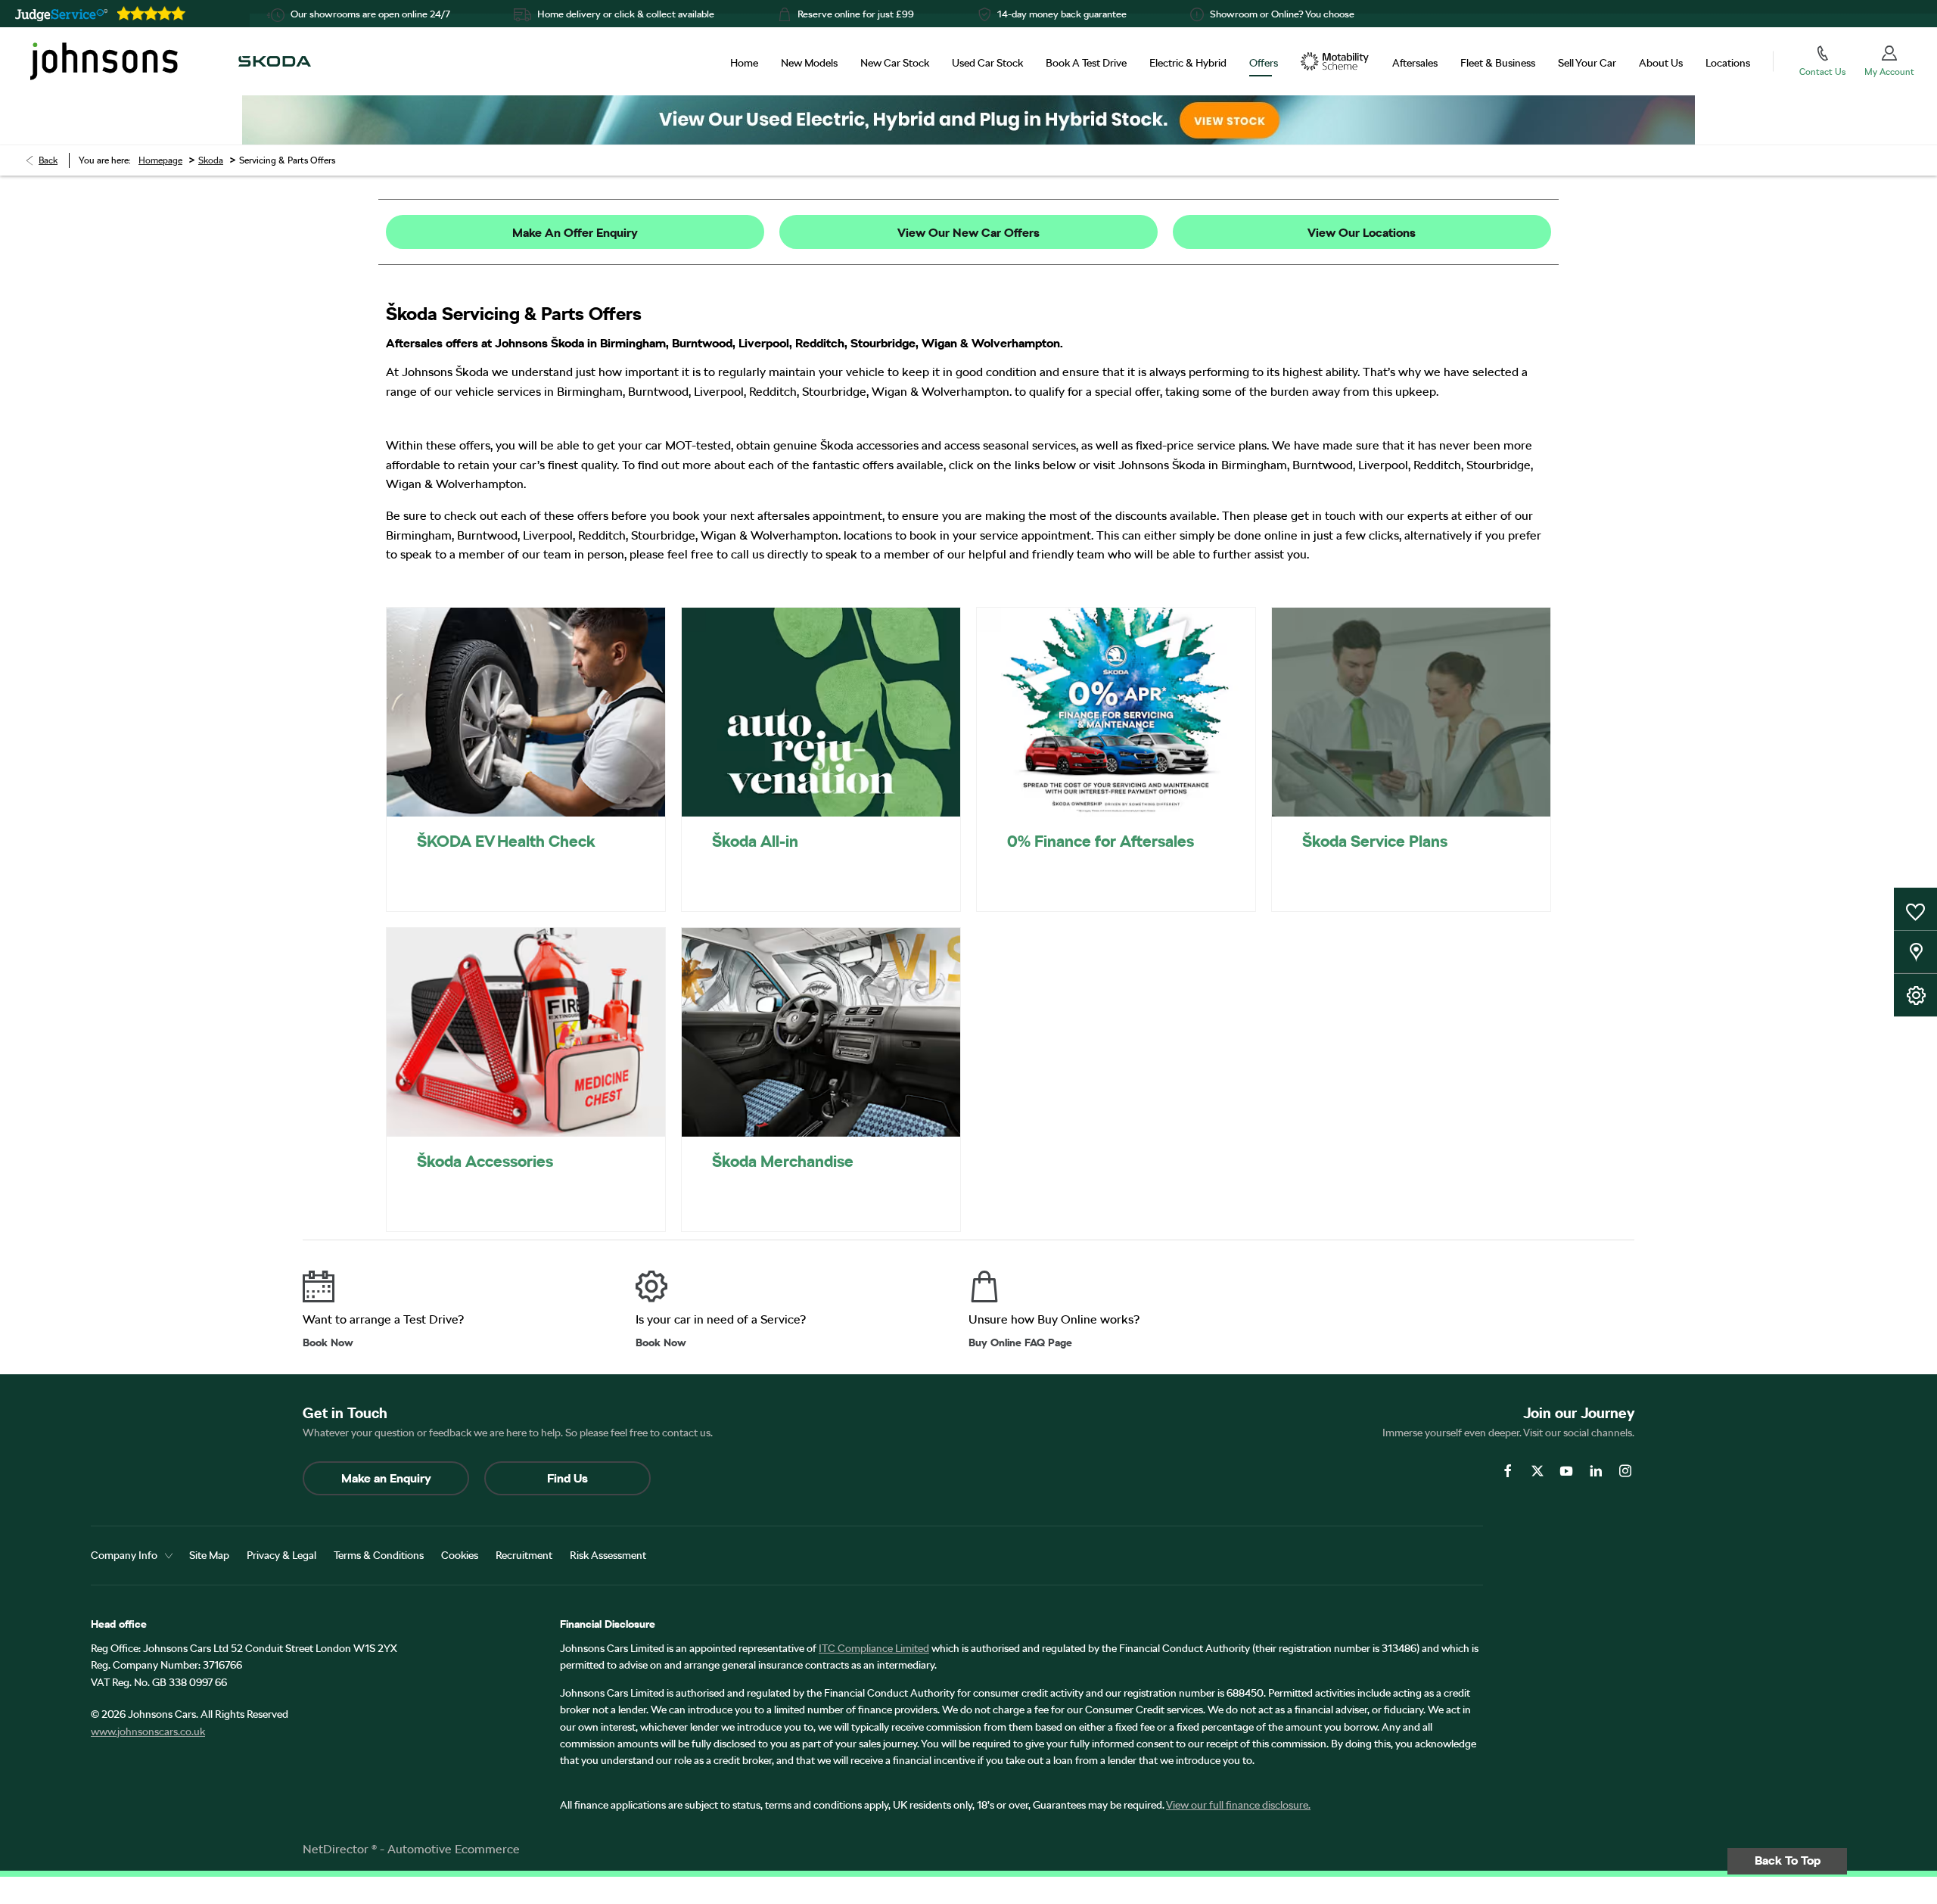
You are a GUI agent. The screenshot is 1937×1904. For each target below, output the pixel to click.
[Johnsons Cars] (104, 61)
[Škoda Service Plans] (1411, 712)
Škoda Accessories (485, 1161)
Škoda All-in (755, 841)
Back (48, 160)
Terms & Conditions (379, 1555)
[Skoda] (275, 61)
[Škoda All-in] (821, 712)
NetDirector (337, 1849)
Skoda (211, 160)
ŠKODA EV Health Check (506, 841)
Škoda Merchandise (783, 1161)
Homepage (160, 160)
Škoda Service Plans (1375, 841)
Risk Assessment (608, 1555)
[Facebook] (1508, 1471)
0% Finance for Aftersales (1101, 841)
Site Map (209, 1555)
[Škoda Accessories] (526, 1032)
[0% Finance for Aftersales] (1116, 712)
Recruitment (524, 1555)
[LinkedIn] (1596, 1471)
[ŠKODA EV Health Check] (526, 712)
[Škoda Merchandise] (821, 1032)
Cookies (460, 1555)
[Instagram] (1625, 1471)
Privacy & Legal (281, 1555)
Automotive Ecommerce (454, 1849)
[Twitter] (1537, 1471)
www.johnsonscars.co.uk (148, 1731)
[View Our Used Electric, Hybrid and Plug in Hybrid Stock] (968, 120)
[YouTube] (1566, 1471)
